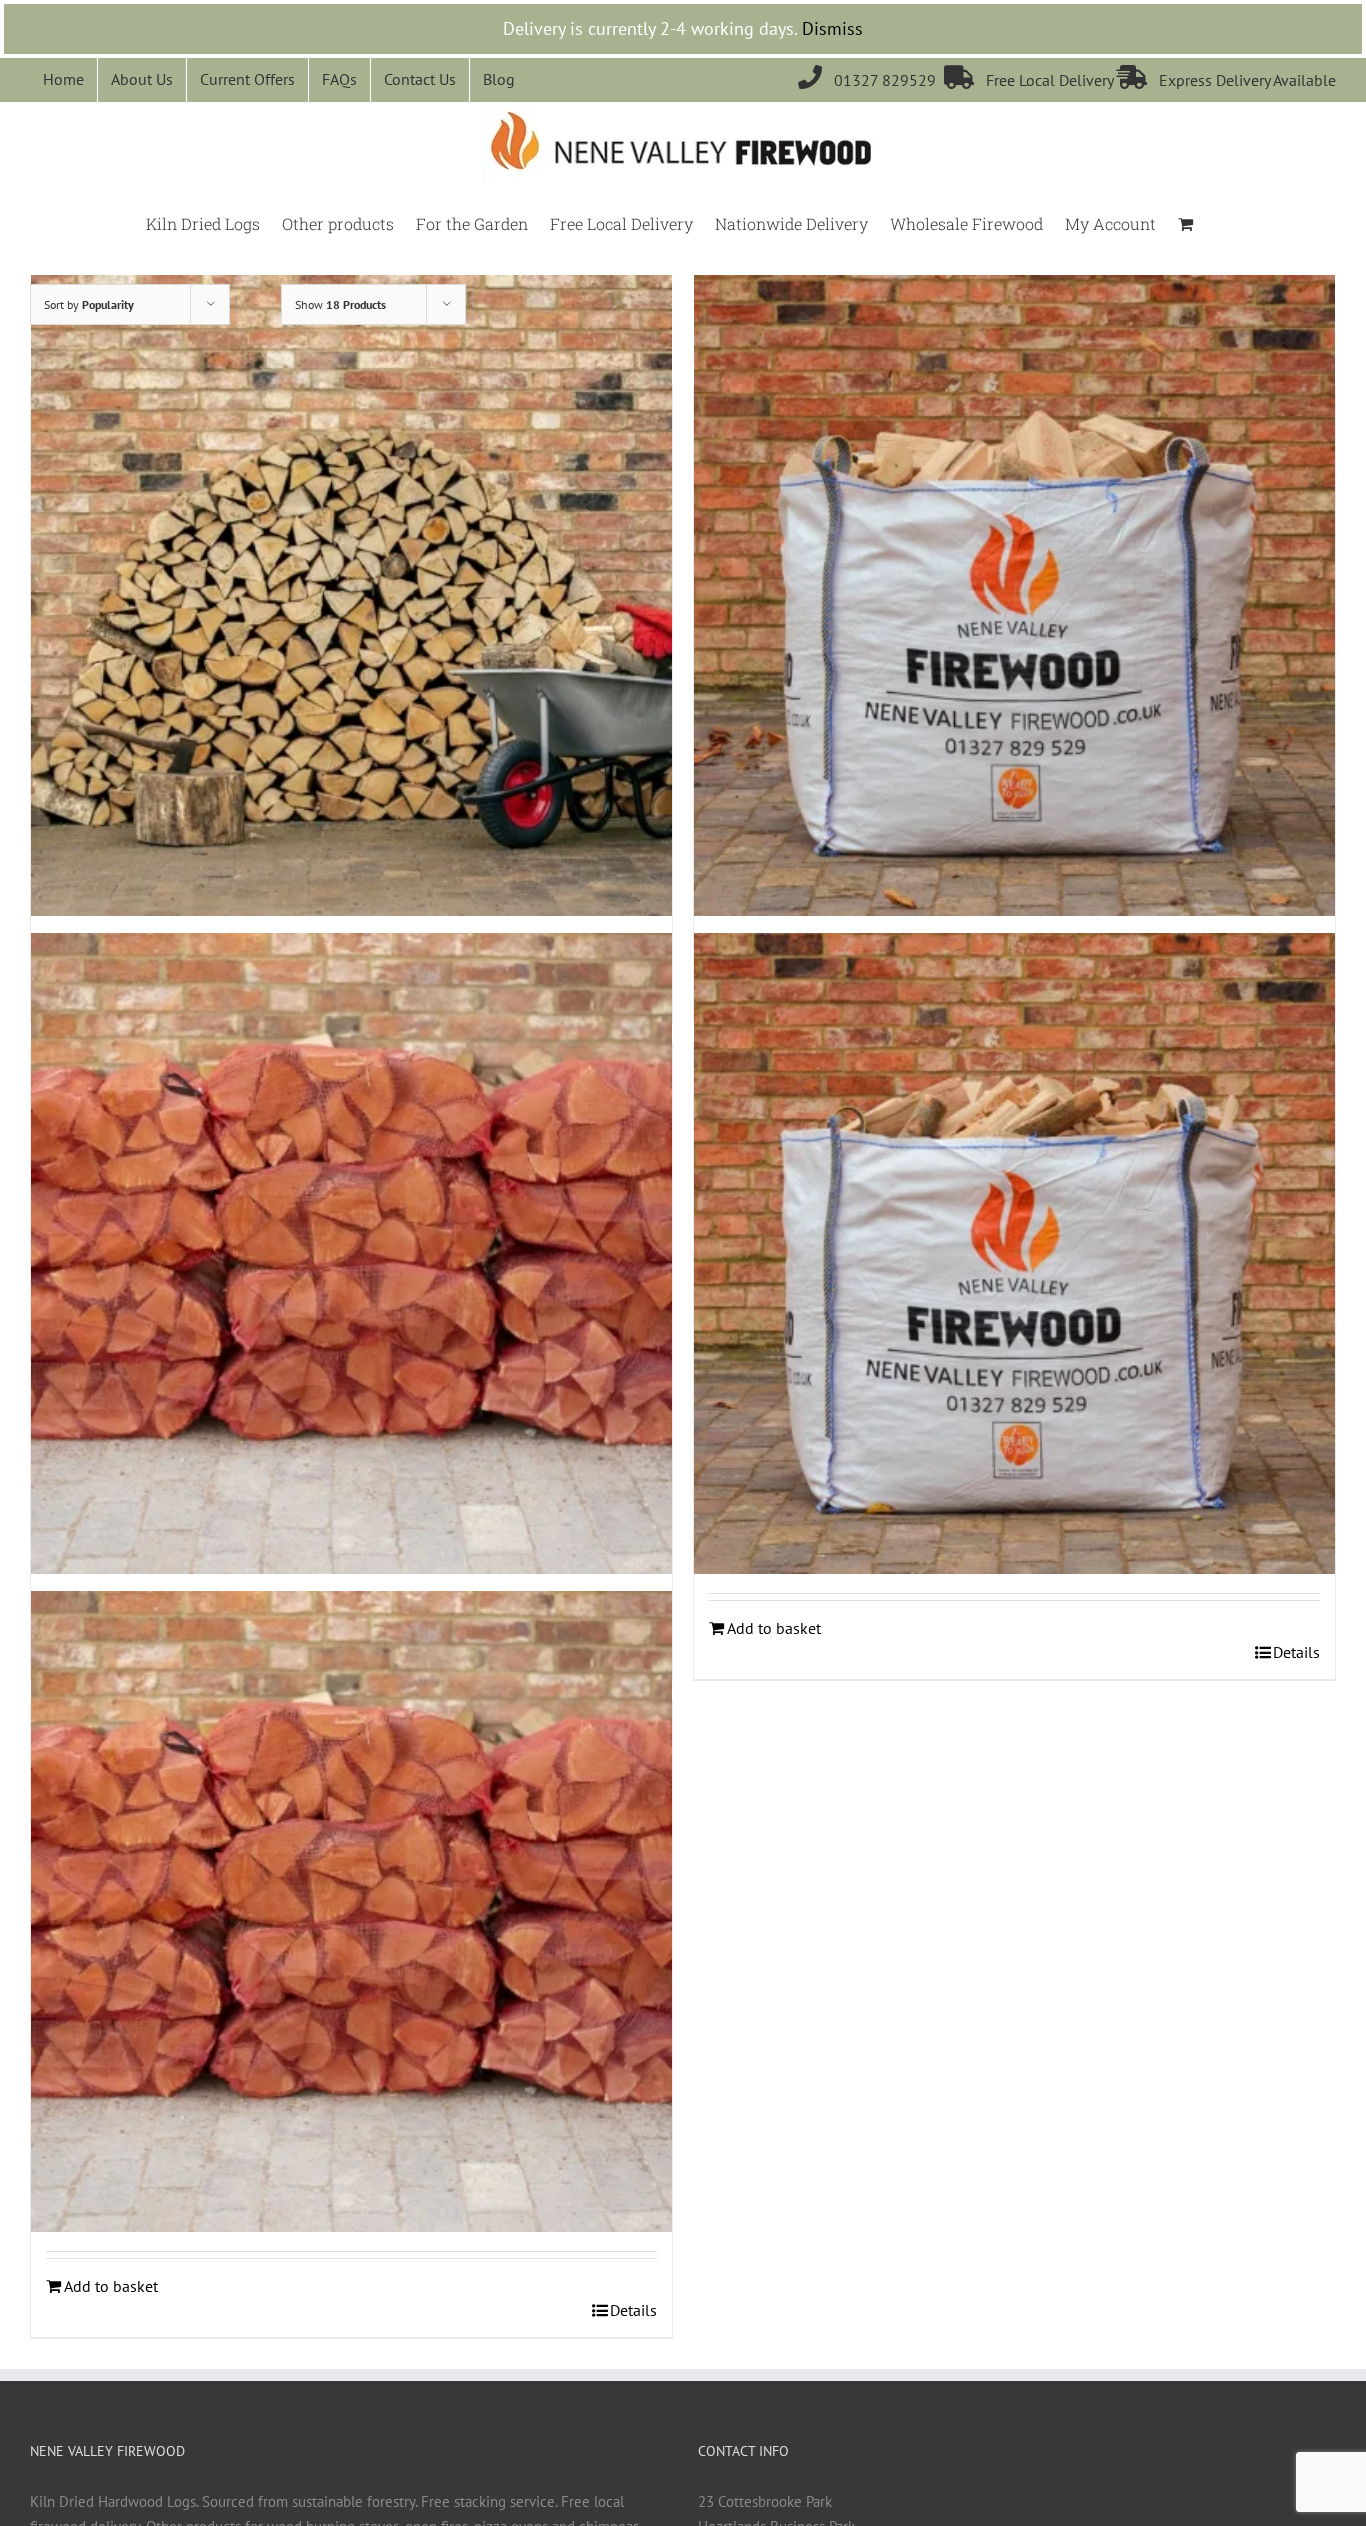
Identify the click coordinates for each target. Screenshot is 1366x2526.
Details (1296, 1652)
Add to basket (774, 1628)
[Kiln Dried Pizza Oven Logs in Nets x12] (351, 1912)
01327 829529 (871, 80)
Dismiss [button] (832, 28)
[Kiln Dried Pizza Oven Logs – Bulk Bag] (1014, 1254)
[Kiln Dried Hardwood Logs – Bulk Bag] (1014, 596)
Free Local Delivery (1030, 80)
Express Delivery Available (1226, 80)
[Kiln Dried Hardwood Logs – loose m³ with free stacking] (351, 596)
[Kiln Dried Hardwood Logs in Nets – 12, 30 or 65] (351, 1254)
